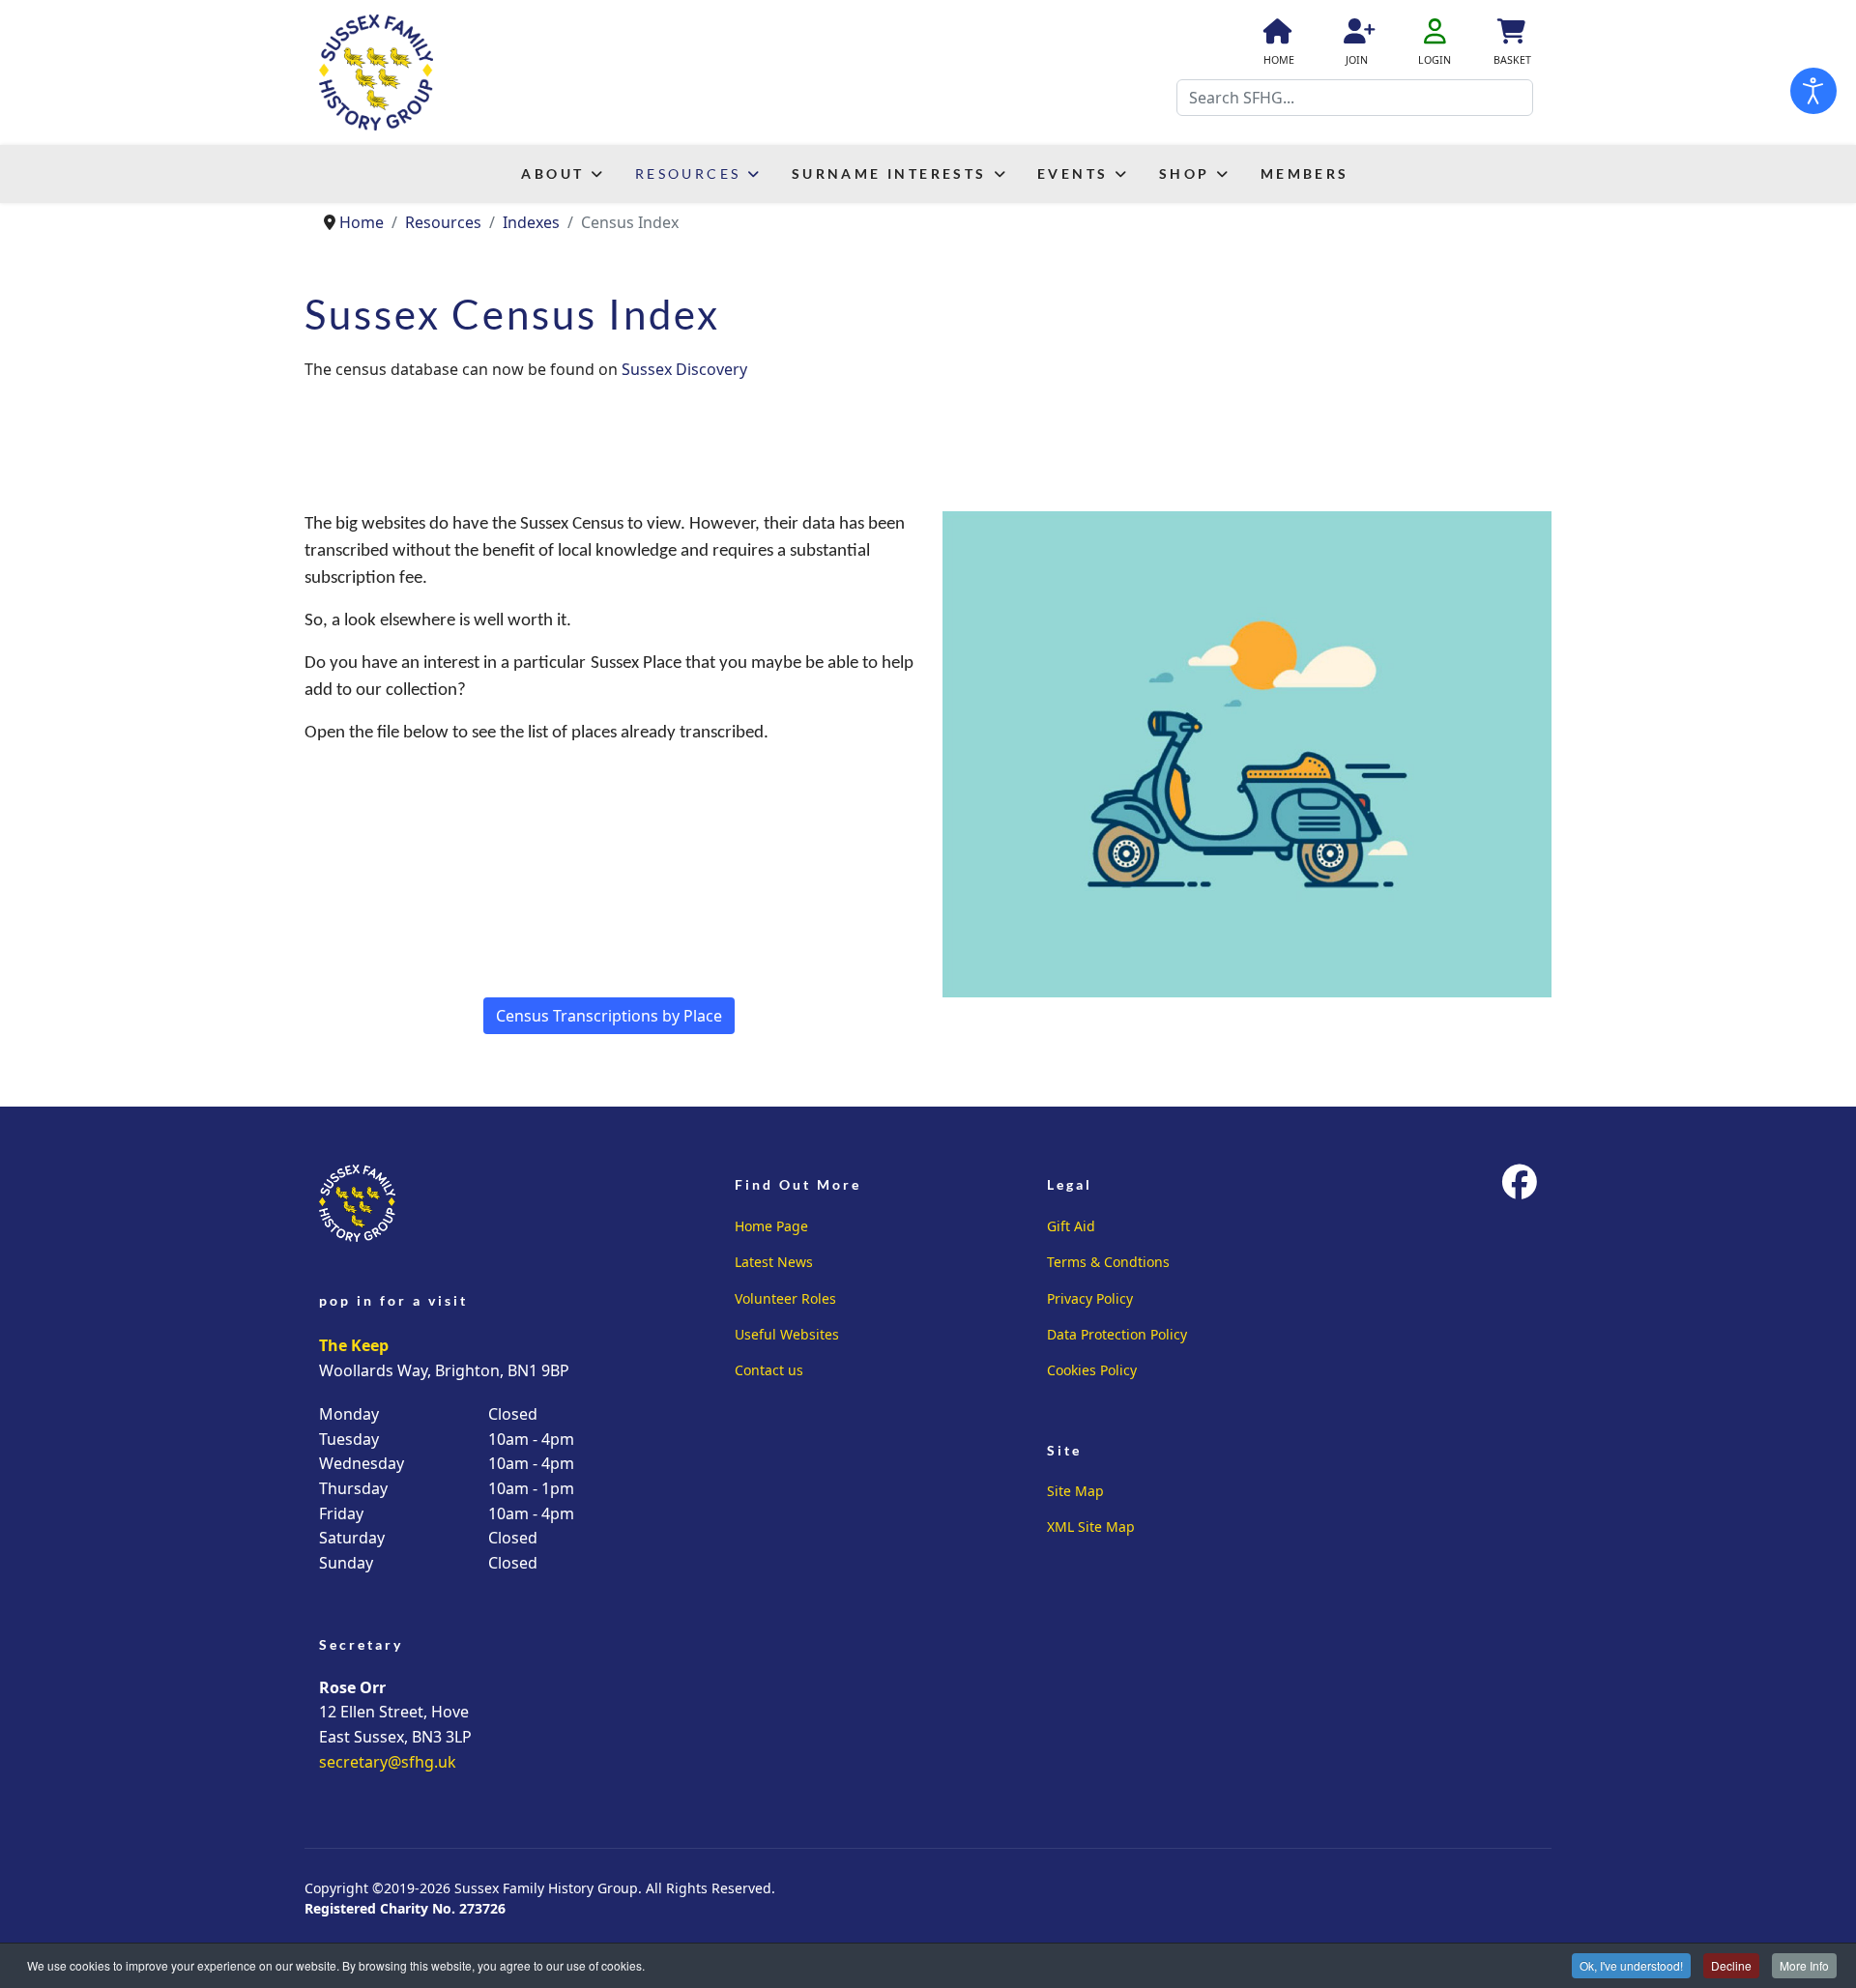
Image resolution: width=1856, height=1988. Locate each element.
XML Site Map (1091, 1527)
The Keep (354, 1345)
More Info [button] (1804, 1965)
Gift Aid (1071, 1226)
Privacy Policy (1090, 1298)
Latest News (774, 1262)
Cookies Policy (1092, 1370)
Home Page (771, 1226)
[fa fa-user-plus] (1356, 35)
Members (1305, 173)
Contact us (769, 1370)
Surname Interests (889, 173)
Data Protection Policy (1117, 1334)
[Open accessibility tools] (1813, 91)
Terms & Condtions (1108, 1262)
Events (1073, 173)
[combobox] (1355, 98)
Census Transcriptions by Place (609, 1016)
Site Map (1075, 1491)
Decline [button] (1731, 1965)
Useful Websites (787, 1334)
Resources (688, 173)
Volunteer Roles (785, 1298)
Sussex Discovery (684, 369)
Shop (1185, 173)
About (552, 173)
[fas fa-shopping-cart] (1510, 35)
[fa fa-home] (1276, 35)
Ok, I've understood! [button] (1631, 1965)
